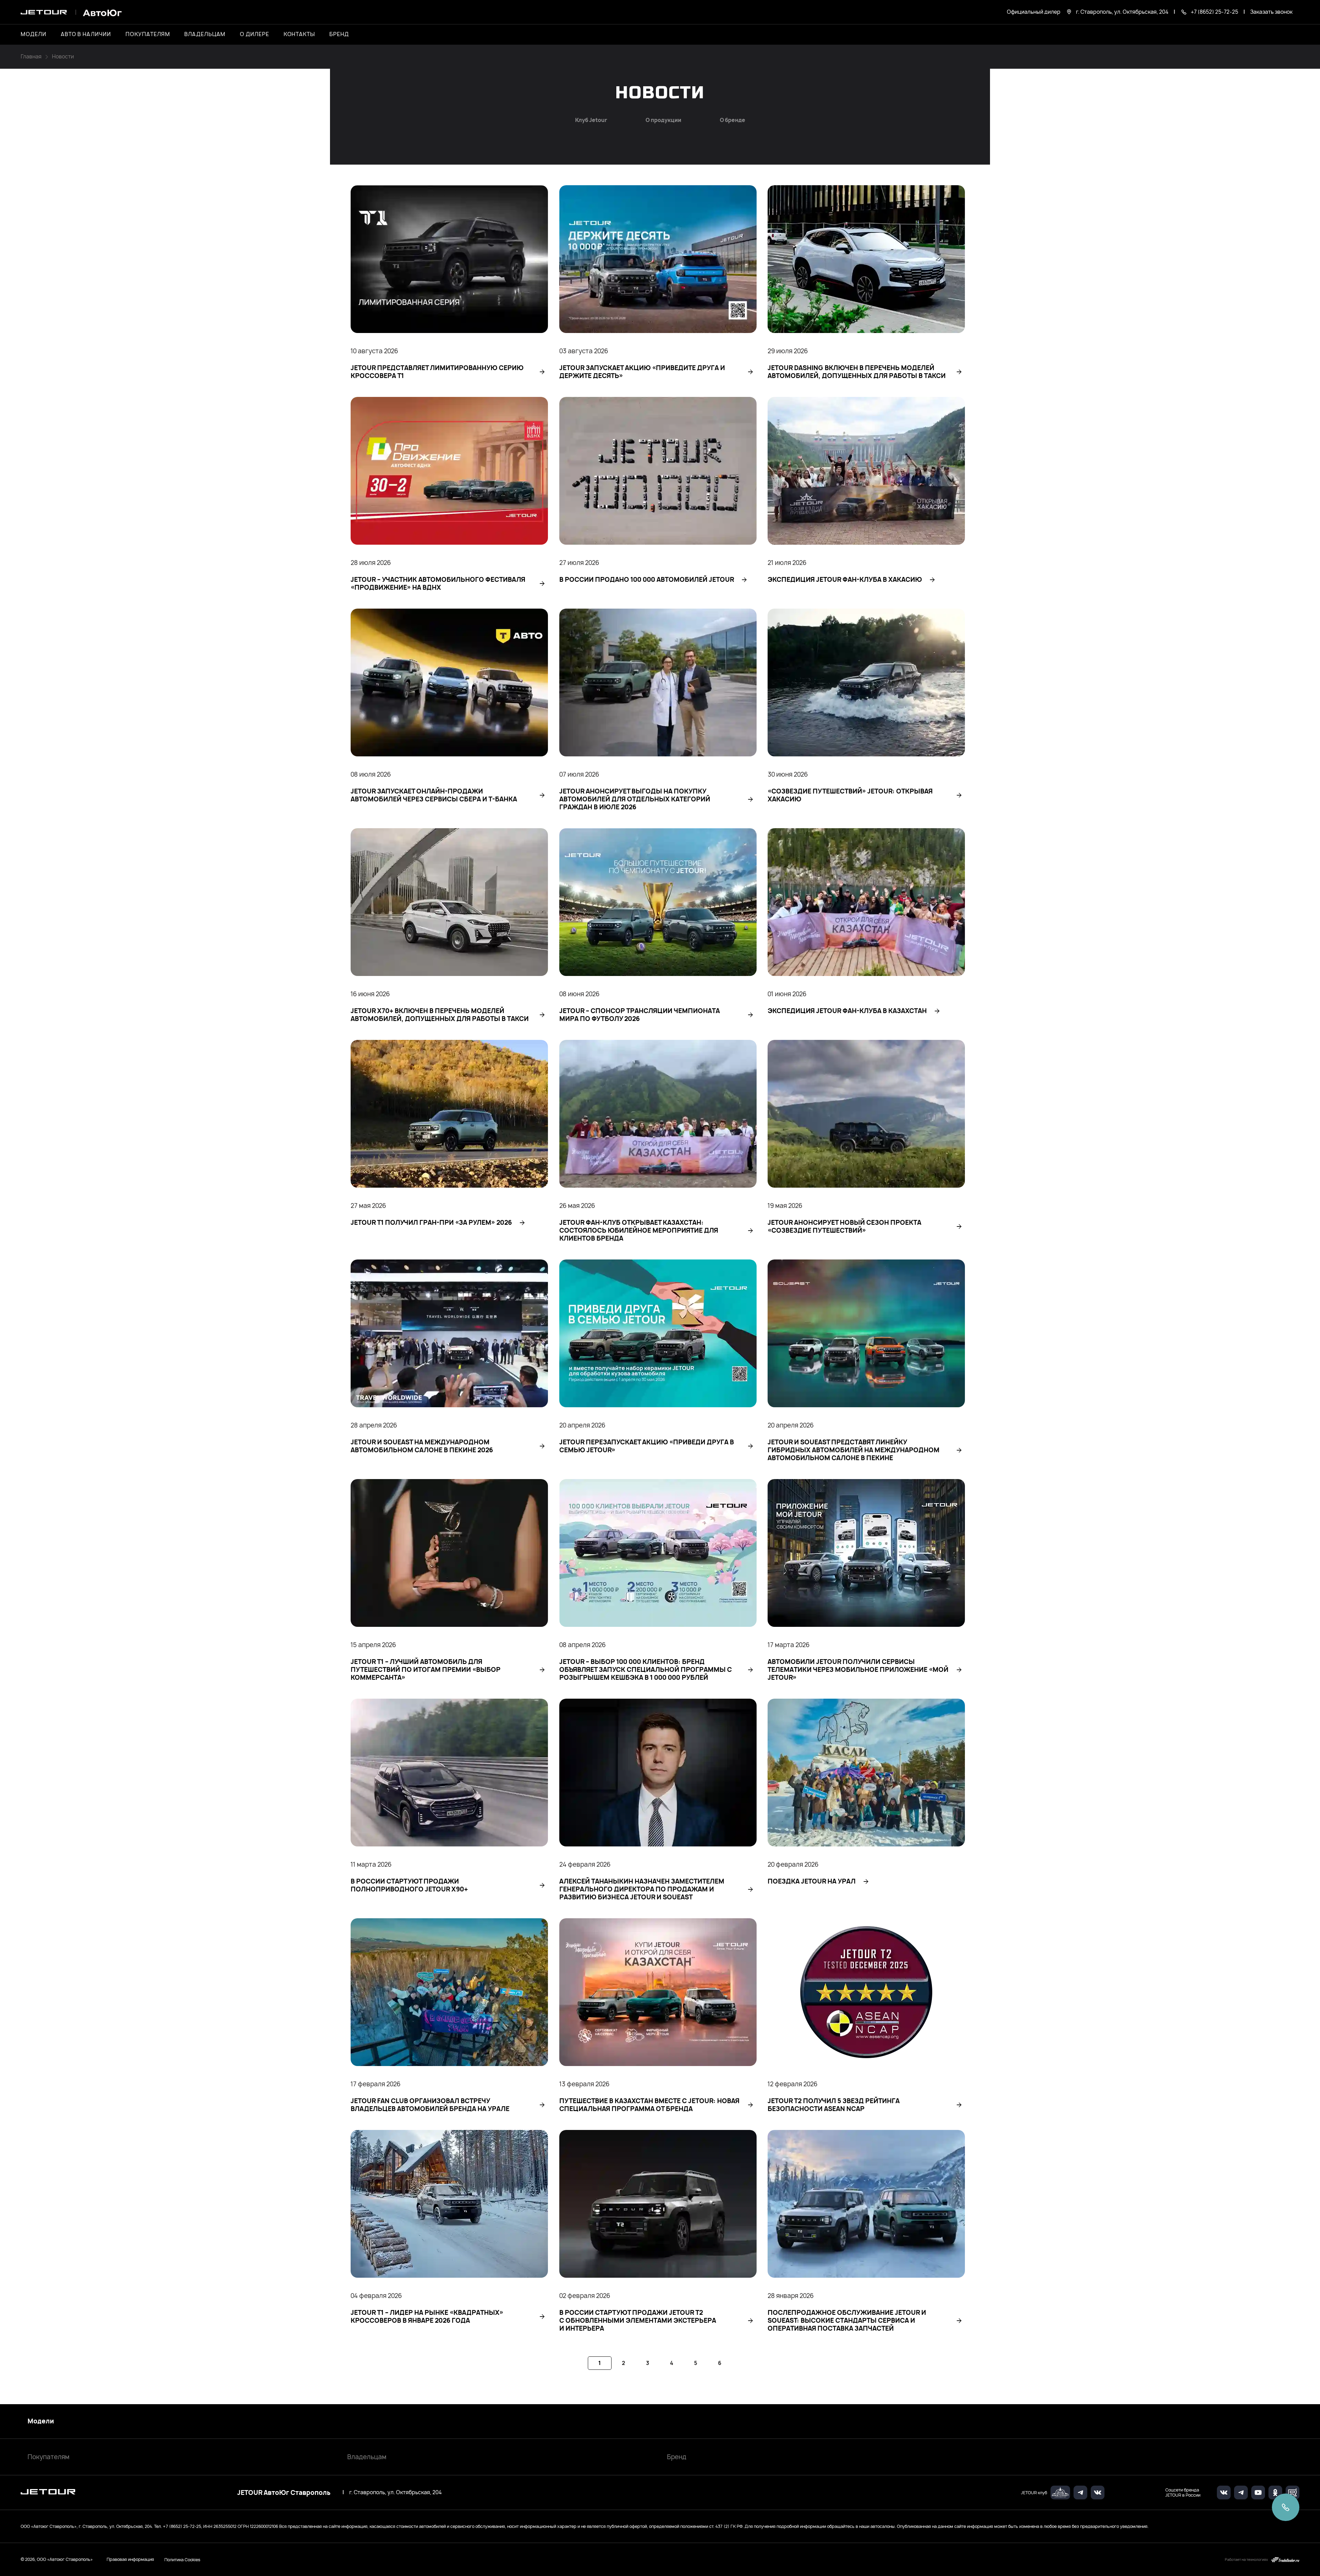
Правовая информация (130, 2559)
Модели (41, 2421)
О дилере (255, 34)
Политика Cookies (182, 2560)
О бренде (733, 120)
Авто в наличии (86, 34)
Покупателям (48, 2457)
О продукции (663, 120)
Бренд (677, 2457)
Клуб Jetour (591, 120)
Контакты (299, 34)
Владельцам (367, 2457)
